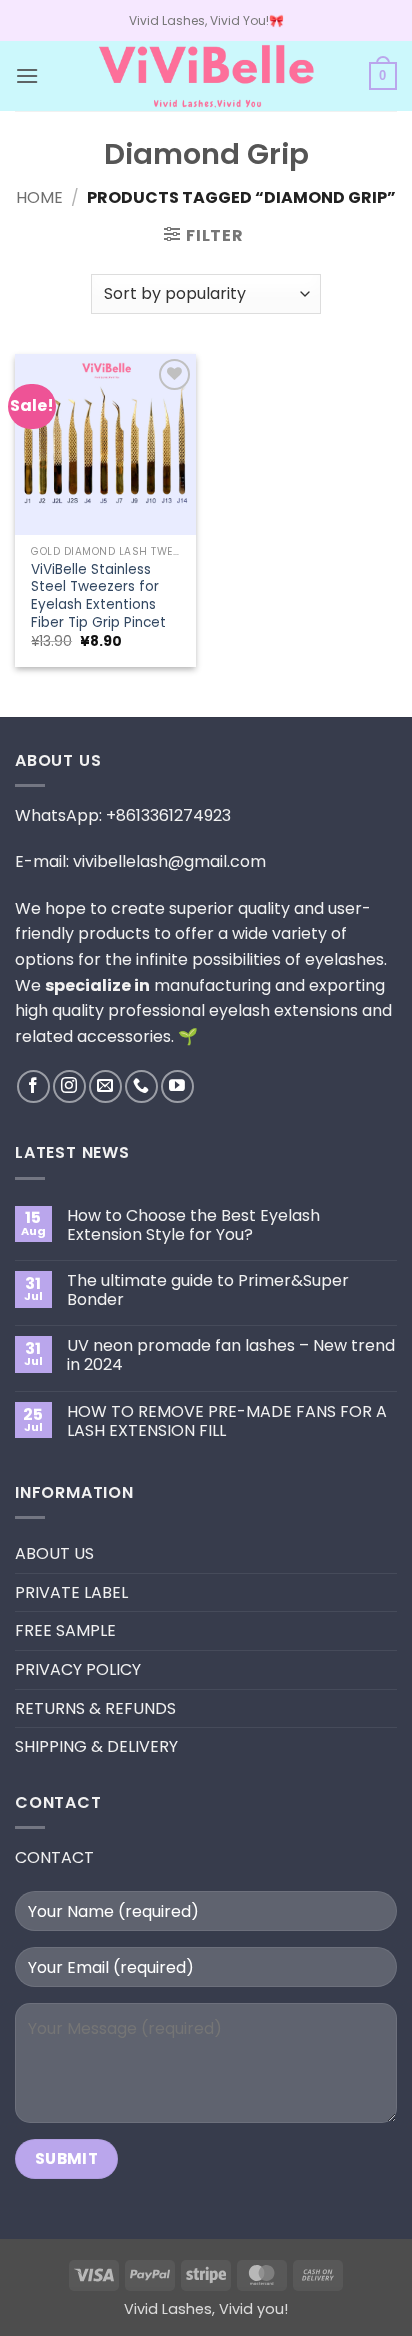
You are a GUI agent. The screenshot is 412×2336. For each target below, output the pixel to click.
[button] (27, 75)
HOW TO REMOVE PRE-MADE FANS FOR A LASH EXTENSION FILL (227, 1421)
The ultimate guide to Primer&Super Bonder (208, 1290)
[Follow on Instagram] (69, 1086)
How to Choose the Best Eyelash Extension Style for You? (193, 1225)
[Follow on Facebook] (33, 1086)
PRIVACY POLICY (78, 1669)
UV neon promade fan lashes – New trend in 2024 (231, 1355)
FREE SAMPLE (65, 1630)
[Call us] (141, 1086)
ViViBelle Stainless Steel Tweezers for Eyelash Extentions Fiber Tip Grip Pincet (98, 596)
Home (39, 197)
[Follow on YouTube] (177, 1086)
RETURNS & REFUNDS (95, 1708)
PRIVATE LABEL (71, 1592)
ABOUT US (54, 1553)
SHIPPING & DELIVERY (96, 1746)
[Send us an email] (105, 1086)
